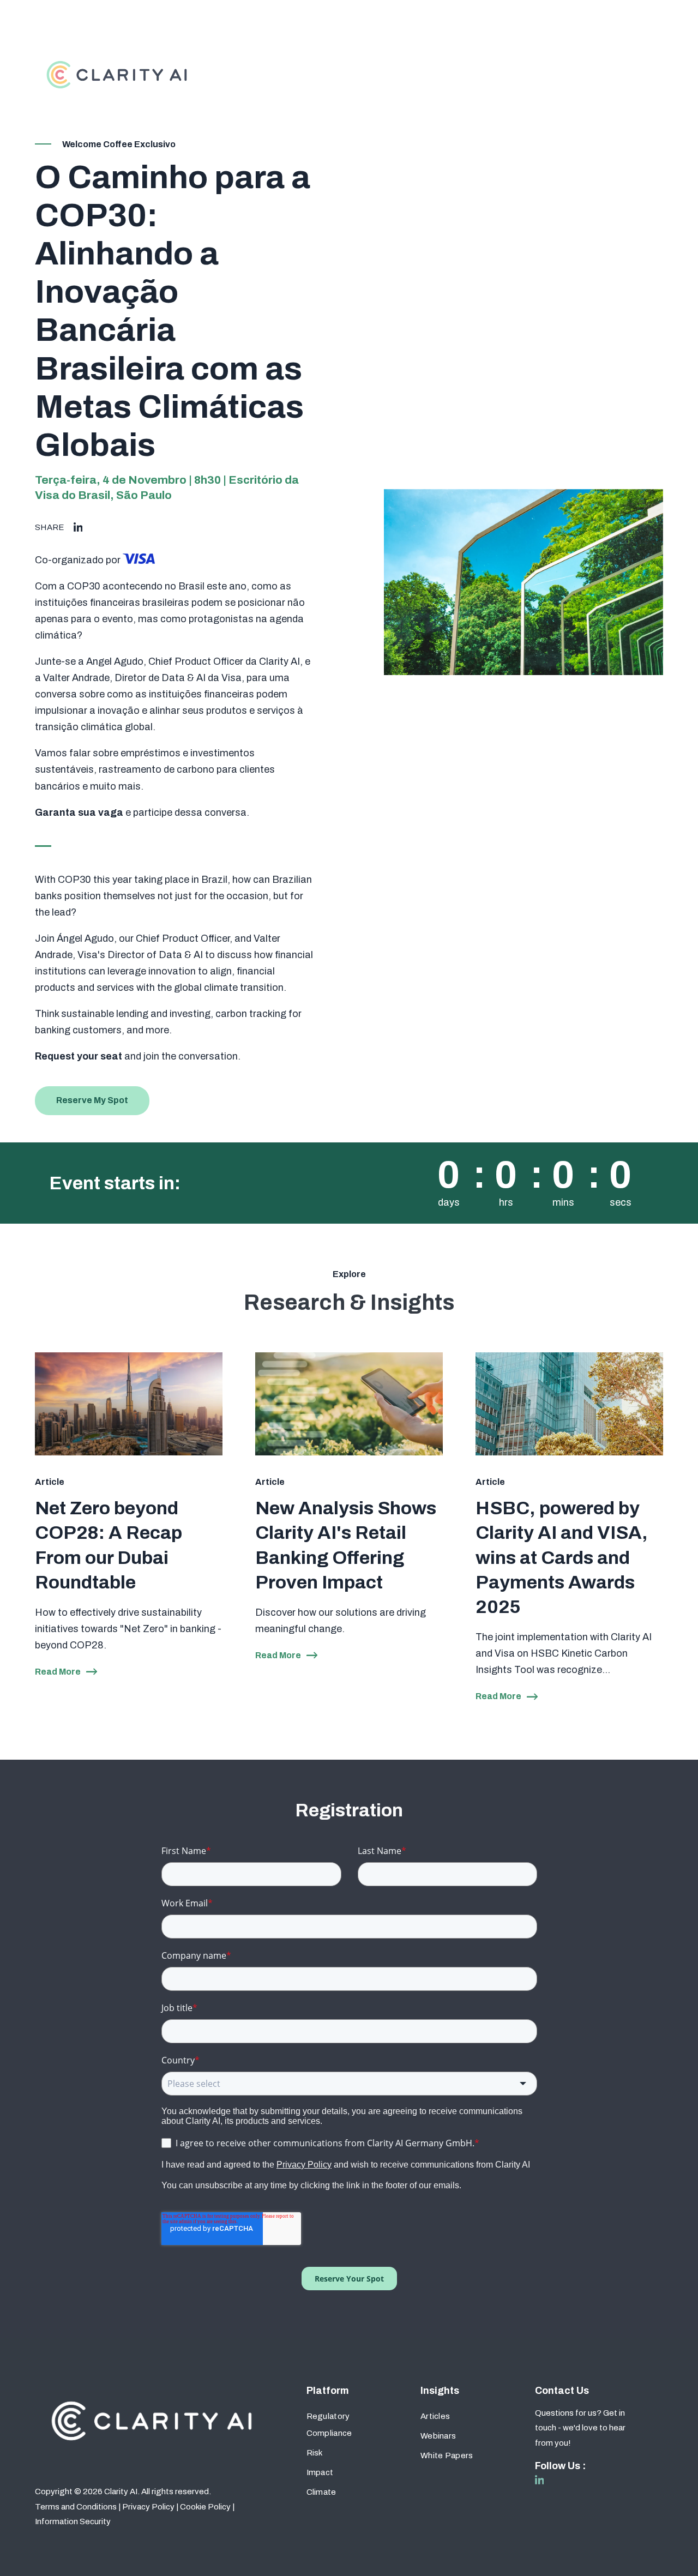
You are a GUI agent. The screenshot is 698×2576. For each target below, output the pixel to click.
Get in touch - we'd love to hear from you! (580, 2428)
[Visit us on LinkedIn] (540, 2480)
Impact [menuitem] (320, 2472)
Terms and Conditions (76, 2507)
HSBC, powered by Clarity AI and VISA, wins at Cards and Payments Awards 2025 (562, 1557)
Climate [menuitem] (321, 2492)
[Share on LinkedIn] (78, 528)
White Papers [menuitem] (447, 2455)
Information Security (73, 2521)
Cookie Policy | (207, 2507)
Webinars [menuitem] (438, 2436)
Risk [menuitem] (315, 2453)
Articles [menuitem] (435, 2416)
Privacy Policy (148, 2507)
